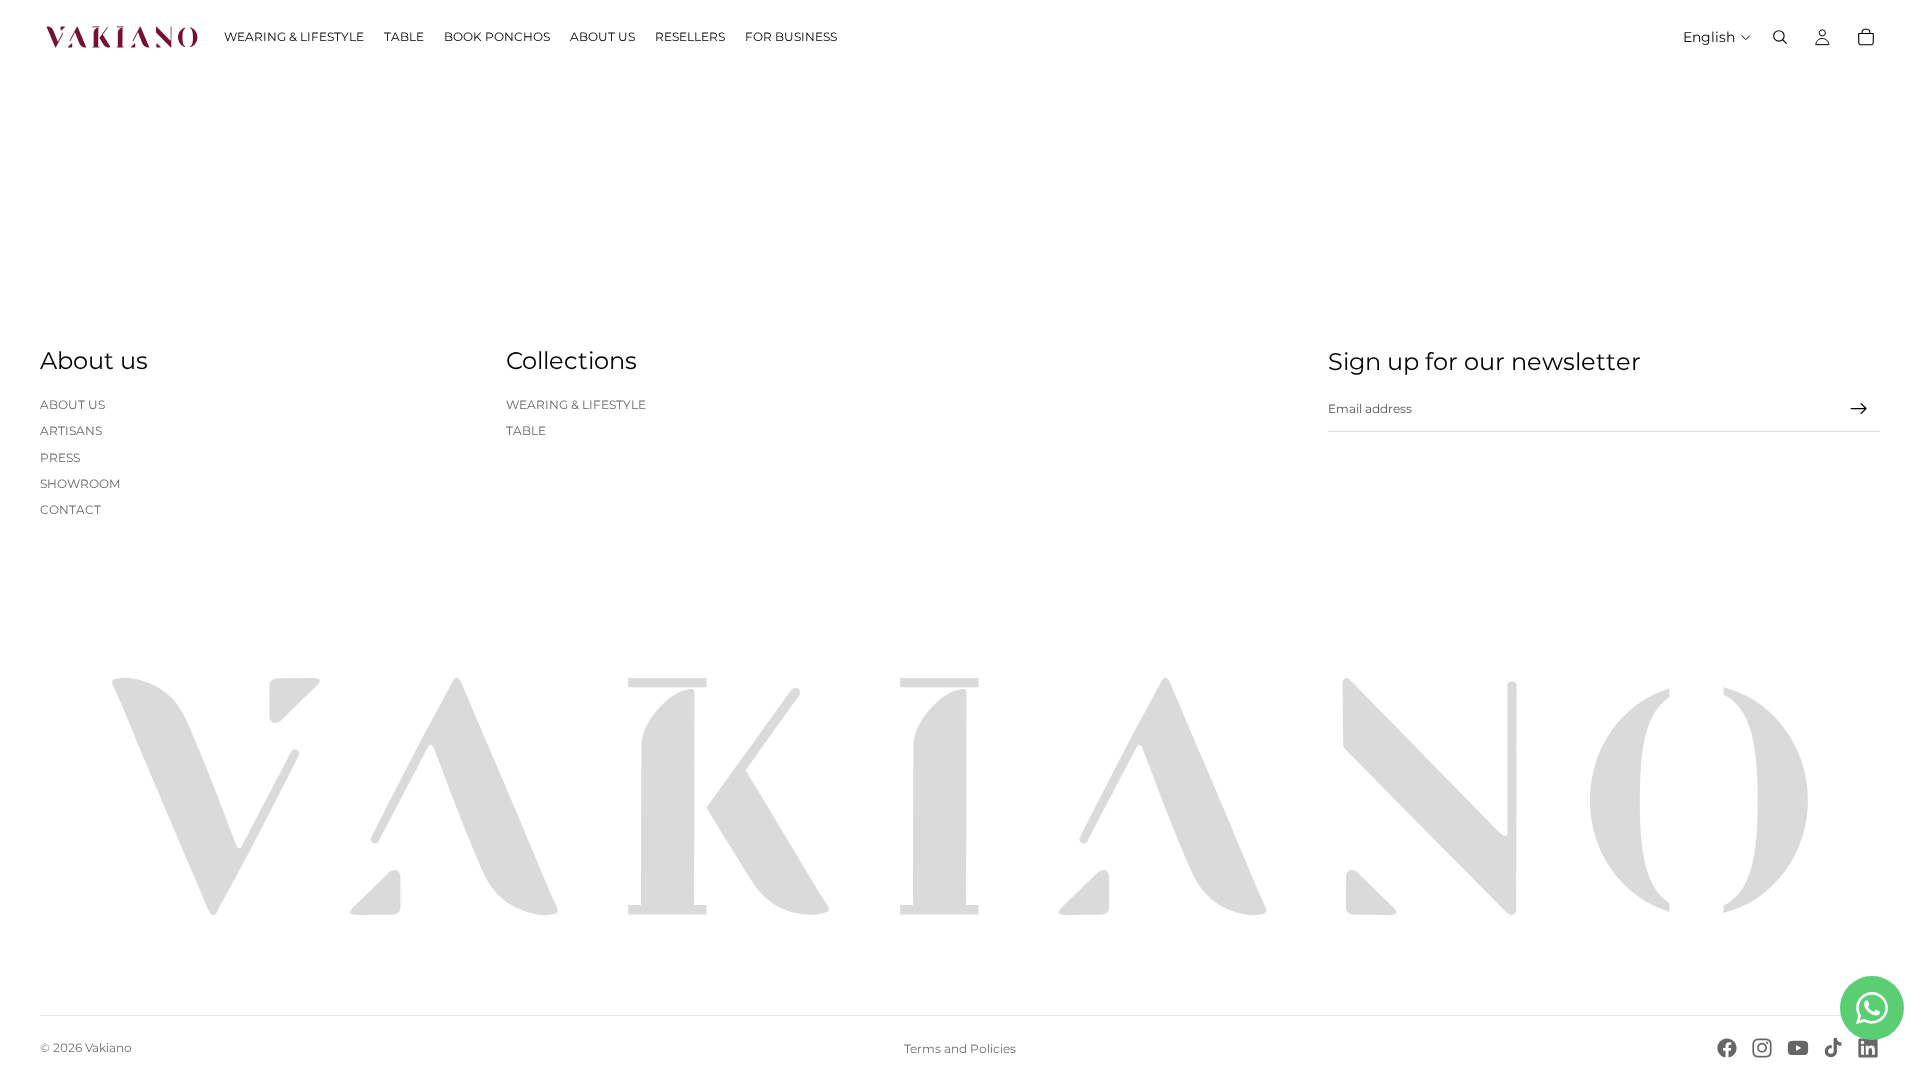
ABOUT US (72, 404)
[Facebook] (1727, 1048)
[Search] (1780, 37)
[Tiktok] (1833, 1048)
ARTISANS (71, 430)
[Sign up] (1859, 409)
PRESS (60, 457)
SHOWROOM (80, 483)
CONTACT (70, 509)
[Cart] (1866, 37)
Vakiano (108, 1047)
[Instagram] (1762, 1048)
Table (526, 430)
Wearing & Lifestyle (576, 404)
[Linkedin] (1868, 1048)
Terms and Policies (960, 1048)
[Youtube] (1798, 1048)
